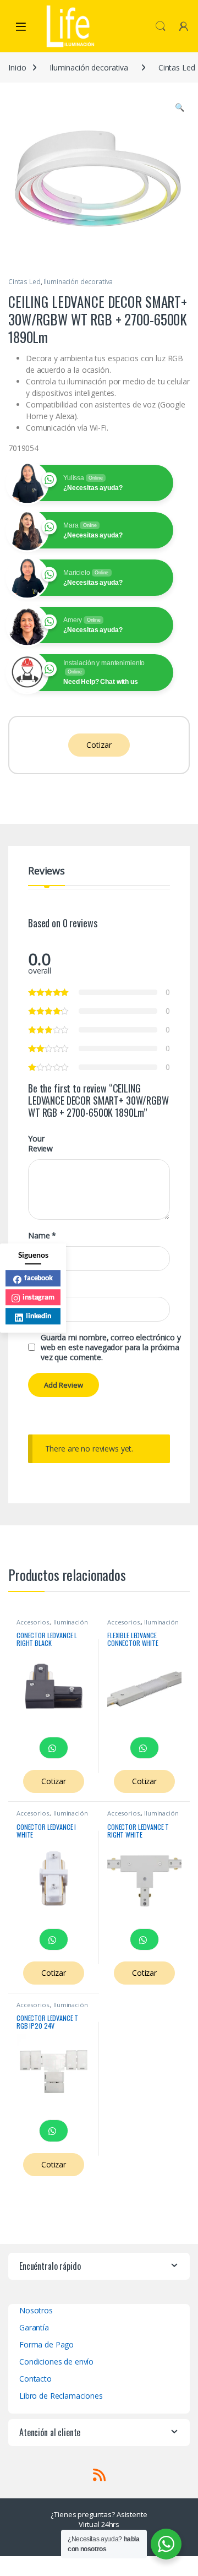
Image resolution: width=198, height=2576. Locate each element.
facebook (38, 1278)
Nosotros (36, 2310)
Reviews (46, 871)
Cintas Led (24, 282)
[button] (180, 107)
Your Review (40, 1144)
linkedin (38, 1316)
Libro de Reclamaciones (61, 2396)
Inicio (17, 67)
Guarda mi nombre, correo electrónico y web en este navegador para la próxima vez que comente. (111, 1347)
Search (161, 26)
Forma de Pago (46, 2344)
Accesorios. (33, 1622)
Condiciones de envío (56, 2362)
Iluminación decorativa (89, 67)
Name (42, 1236)
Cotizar (99, 745)
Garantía (34, 2327)
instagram (38, 1297)
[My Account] (184, 26)
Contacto (35, 2379)
